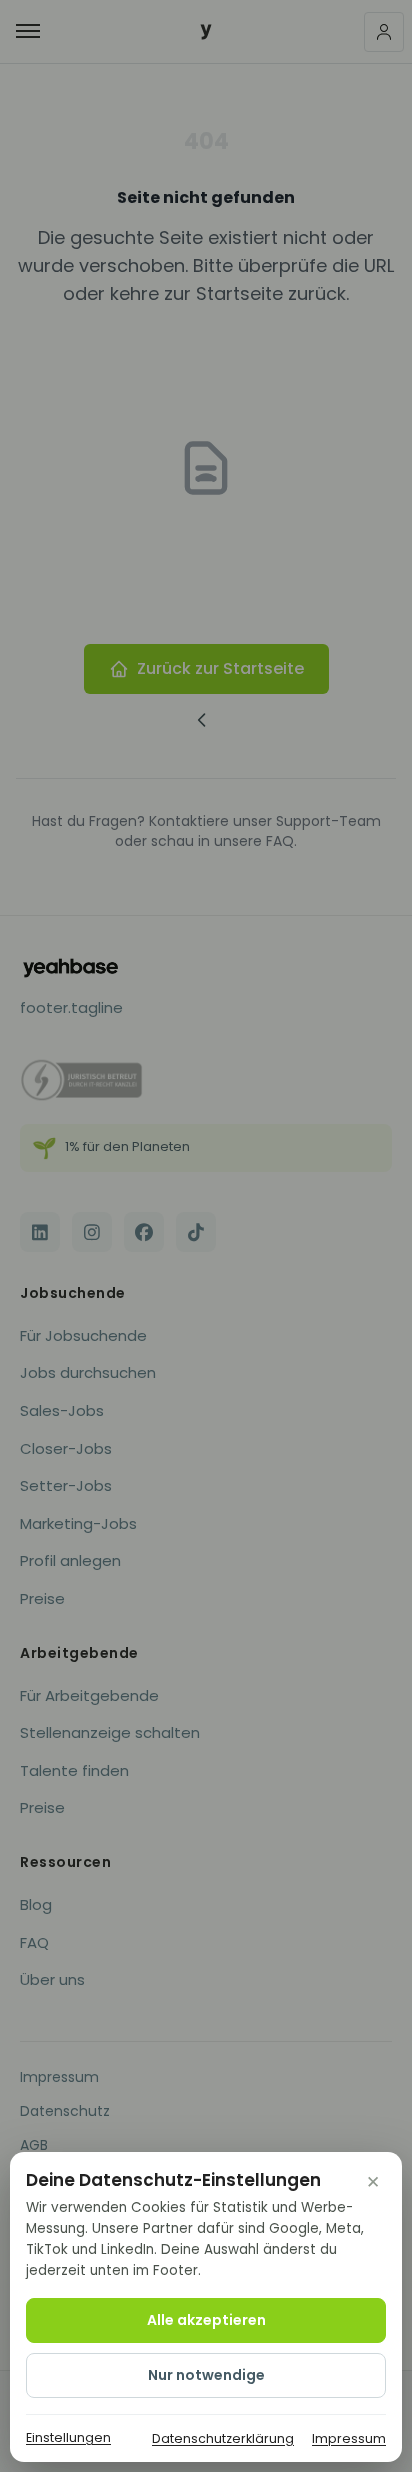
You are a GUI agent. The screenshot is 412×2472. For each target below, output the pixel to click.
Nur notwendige (206, 2375)
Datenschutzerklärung (223, 2438)
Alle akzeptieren (206, 2320)
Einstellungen (68, 2437)
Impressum (349, 2438)
